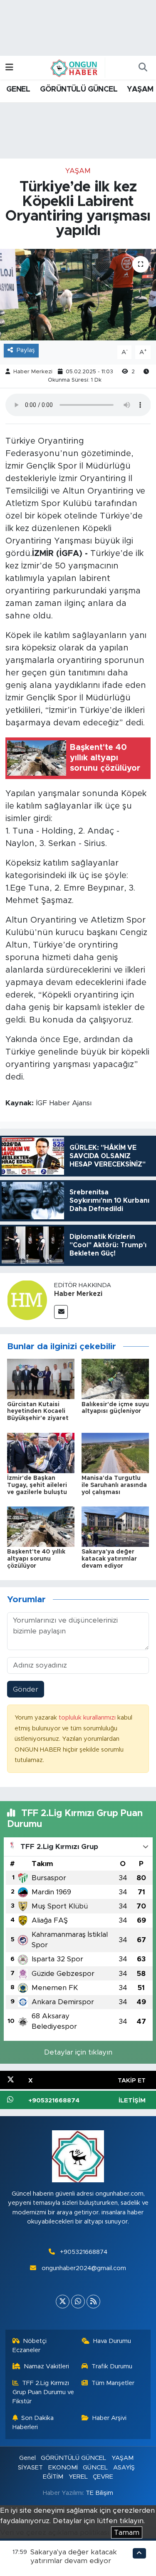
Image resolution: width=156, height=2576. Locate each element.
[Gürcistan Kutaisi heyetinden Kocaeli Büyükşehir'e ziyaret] (41, 1379)
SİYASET (30, 2468)
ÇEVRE (103, 2477)
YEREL (78, 2477)
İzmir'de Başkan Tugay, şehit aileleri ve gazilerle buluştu (37, 1485)
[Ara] (143, 68)
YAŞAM (140, 89)
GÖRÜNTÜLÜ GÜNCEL (79, 89)
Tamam (127, 2533)
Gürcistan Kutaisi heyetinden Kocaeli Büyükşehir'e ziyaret (38, 1412)
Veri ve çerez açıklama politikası (54, 2533)
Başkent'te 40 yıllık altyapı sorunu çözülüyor (36, 1559)
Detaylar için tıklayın (78, 2052)
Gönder (26, 1689)
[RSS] (93, 2302)
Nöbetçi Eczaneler (30, 2346)
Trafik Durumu (112, 2366)
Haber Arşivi (109, 2418)
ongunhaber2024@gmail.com (84, 2268)
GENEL (18, 89)
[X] (63, 2302)
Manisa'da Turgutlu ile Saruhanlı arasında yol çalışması (114, 1485)
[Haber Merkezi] (27, 1299)
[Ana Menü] (9, 68)
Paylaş (26, 350)
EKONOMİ (63, 2468)
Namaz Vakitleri (46, 2366)
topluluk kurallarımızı (88, 1718)
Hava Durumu (112, 2341)
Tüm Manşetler (113, 2383)
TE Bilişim (99, 2493)
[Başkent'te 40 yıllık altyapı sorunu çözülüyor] (41, 1526)
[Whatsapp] (78, 2302)
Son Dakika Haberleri (33, 2423)
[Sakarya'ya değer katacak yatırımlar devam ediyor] (115, 1526)
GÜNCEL (95, 2468)
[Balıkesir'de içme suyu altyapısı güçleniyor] (115, 1379)
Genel (27, 2458)
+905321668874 (84, 2252)
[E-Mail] (61, 1312)
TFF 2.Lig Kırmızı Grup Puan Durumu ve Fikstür (43, 2392)
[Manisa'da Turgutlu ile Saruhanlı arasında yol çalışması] (115, 1453)
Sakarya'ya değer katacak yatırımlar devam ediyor (109, 1559)
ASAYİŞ (124, 2468)
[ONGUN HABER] (74, 67)
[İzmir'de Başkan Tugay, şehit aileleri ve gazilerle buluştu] (41, 1453)
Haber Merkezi (33, 372)
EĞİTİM (53, 2477)
